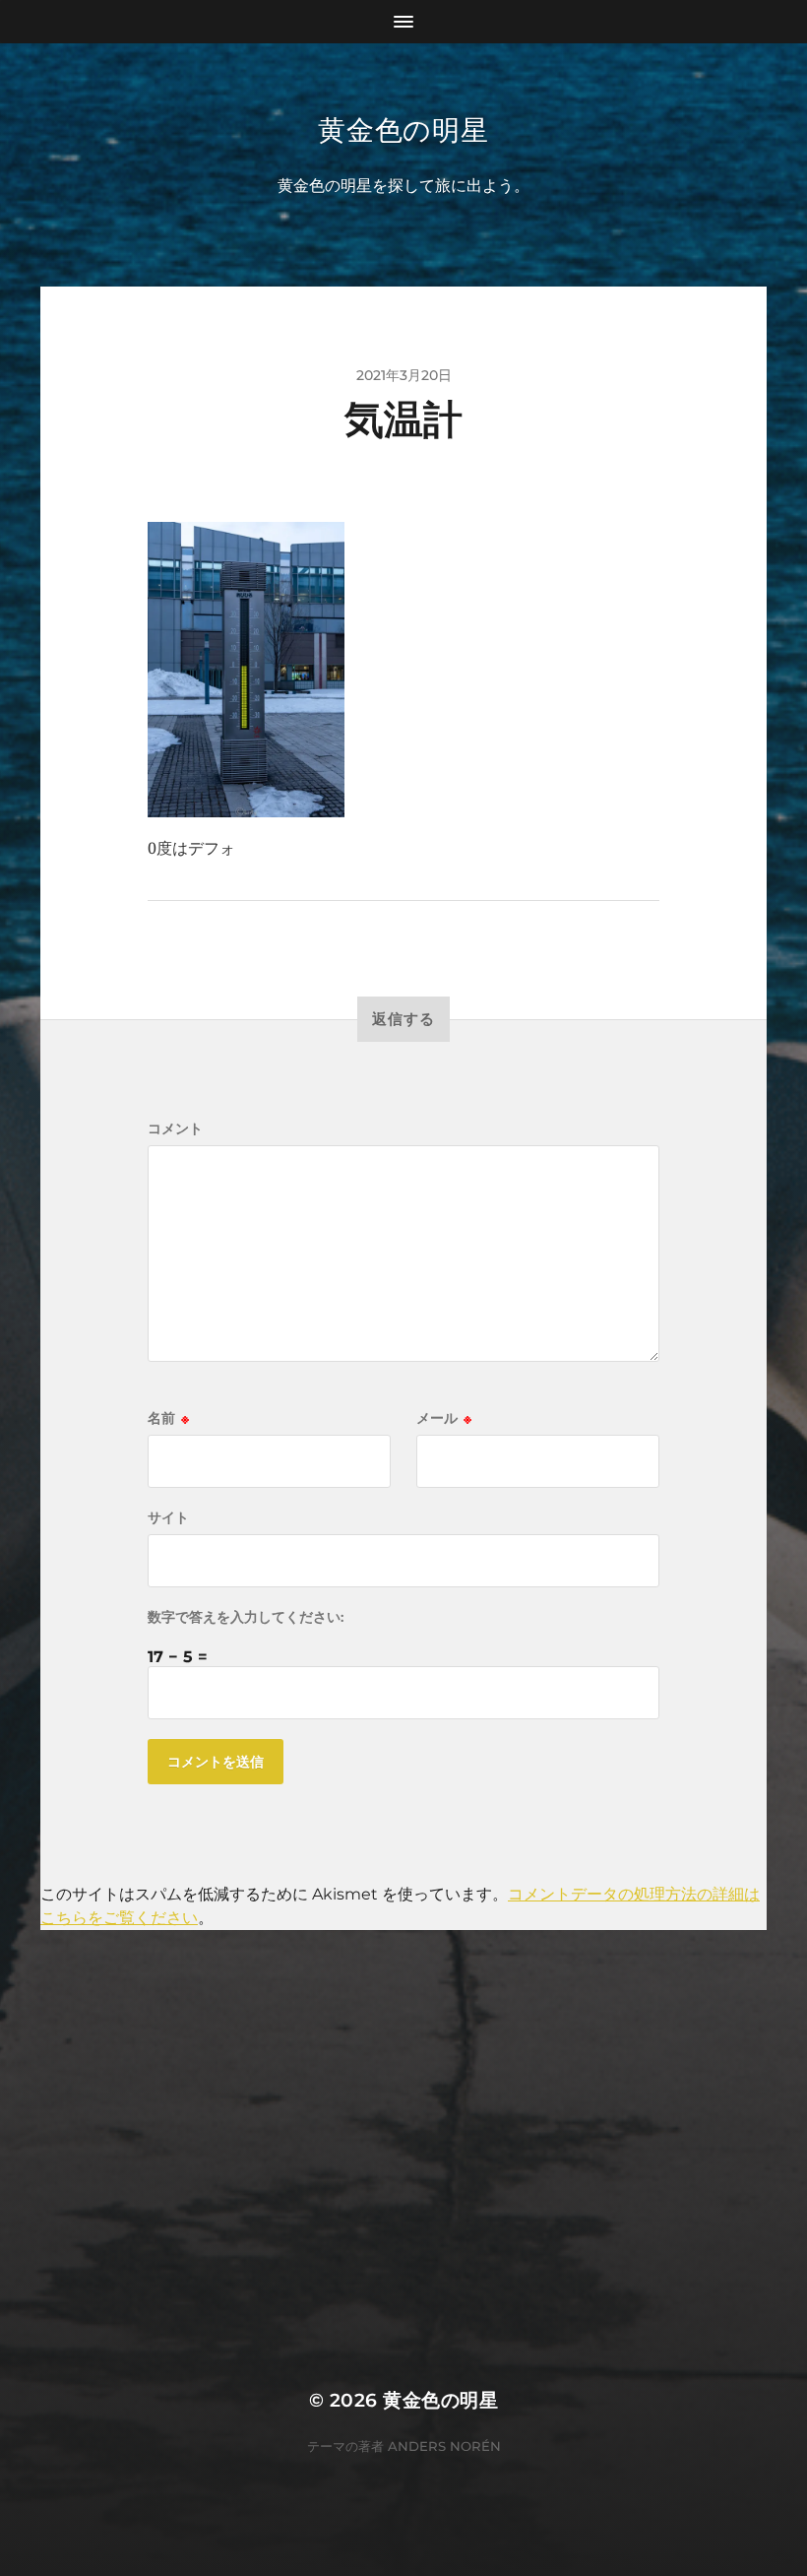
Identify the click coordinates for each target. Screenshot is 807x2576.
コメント (175, 1128)
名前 (168, 1418)
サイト (168, 1517)
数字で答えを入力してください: (246, 1617)
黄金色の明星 (403, 130)
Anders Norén (444, 2446)
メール (444, 1418)
